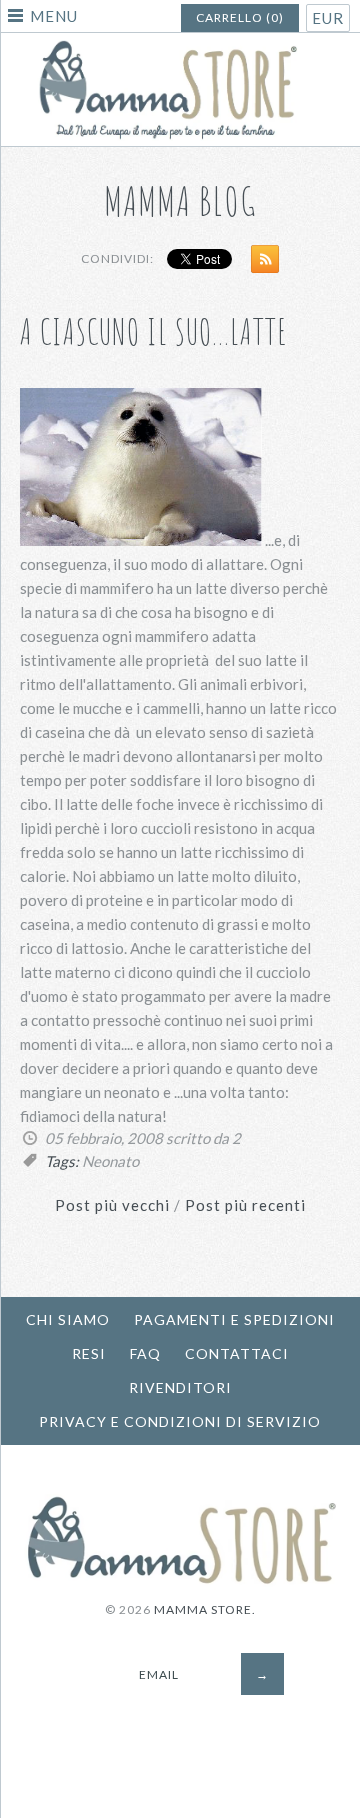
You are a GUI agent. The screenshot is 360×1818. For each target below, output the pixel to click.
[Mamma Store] (180, 45)
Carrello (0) (240, 17)
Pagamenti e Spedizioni (234, 1319)
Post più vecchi (112, 1205)
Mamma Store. (205, 1609)
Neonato (110, 1161)
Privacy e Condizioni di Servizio (180, 1421)
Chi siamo (68, 1319)
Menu (54, 16)
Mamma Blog (180, 200)
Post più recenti (245, 1205)
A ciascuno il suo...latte (153, 331)
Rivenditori (180, 1387)
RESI (89, 1353)
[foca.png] (141, 540)
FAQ (145, 1353)
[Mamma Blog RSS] (260, 263)
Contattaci (237, 1353)
